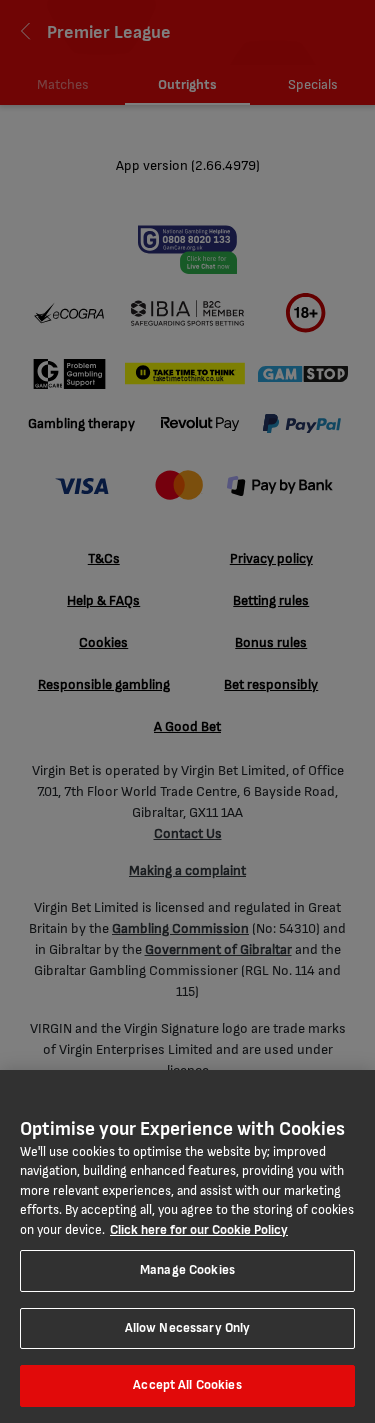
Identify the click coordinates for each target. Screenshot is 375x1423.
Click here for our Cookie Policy (199, 1230)
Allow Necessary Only (188, 1328)
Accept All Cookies (187, 1385)
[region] (187, 1246)
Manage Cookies (187, 1270)
